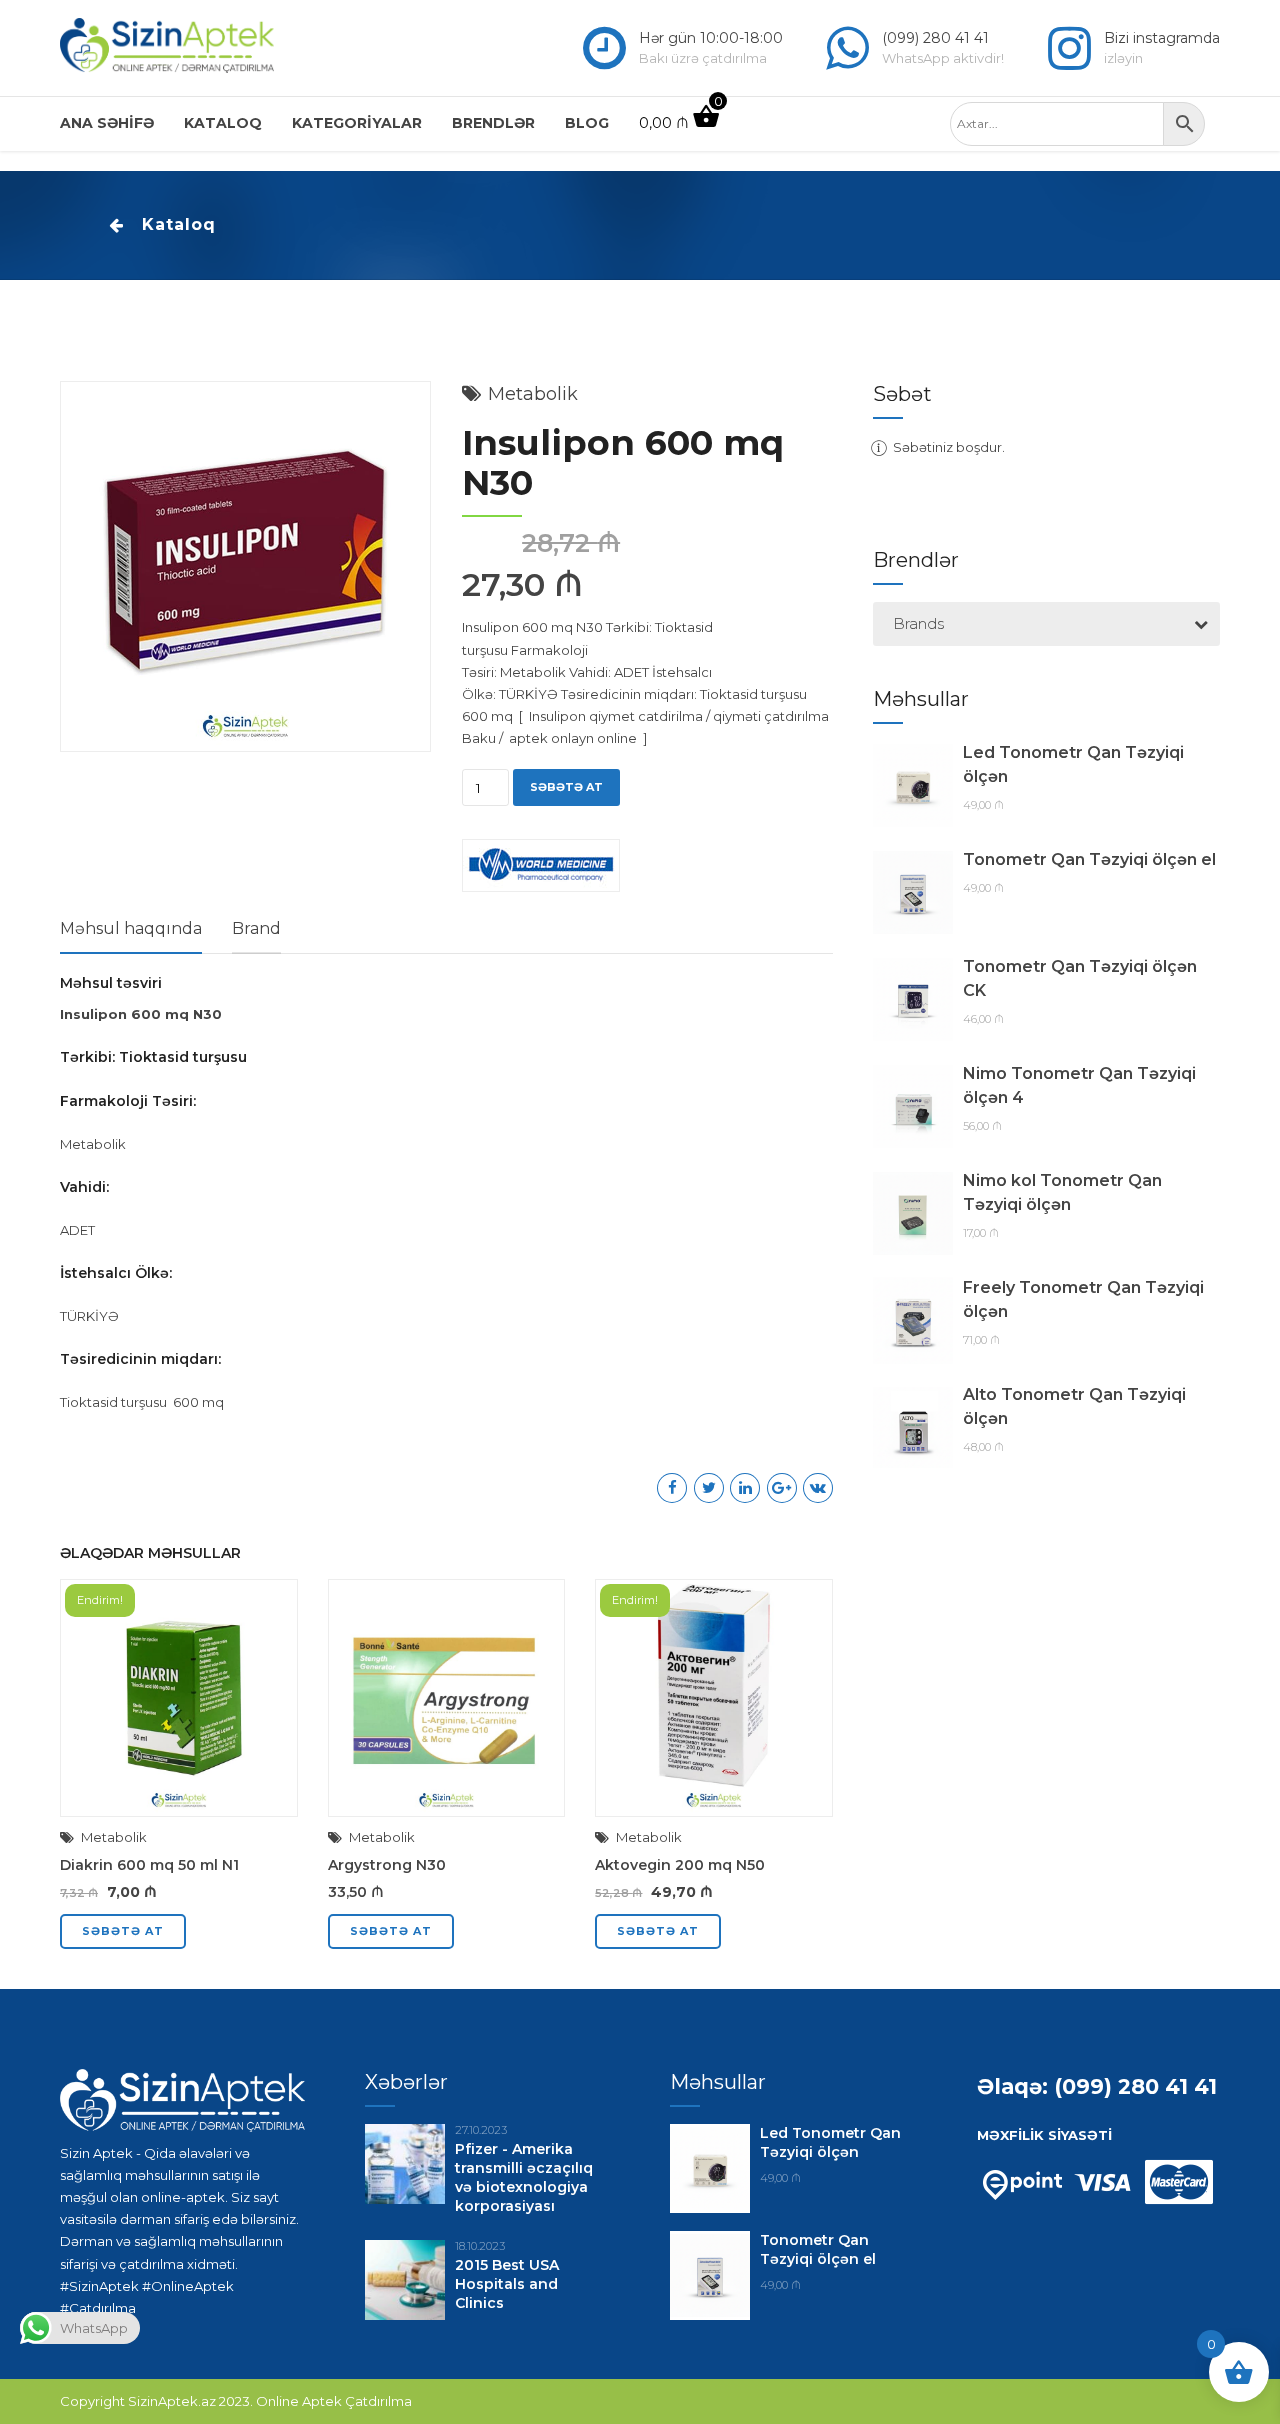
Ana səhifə (107, 123)
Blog (587, 123)
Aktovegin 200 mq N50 (680, 1865)
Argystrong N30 (387, 1865)
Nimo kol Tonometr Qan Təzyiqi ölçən (1062, 1192)
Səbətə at (566, 787)
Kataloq (223, 123)
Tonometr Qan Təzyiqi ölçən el (1089, 859)
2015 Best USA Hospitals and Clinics (507, 2284)
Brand (256, 928)
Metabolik (533, 394)
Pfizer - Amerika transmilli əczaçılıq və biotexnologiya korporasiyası (524, 2177)
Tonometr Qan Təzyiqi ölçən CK (1080, 978)
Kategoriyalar (357, 123)
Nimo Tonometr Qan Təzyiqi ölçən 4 (1079, 1085)
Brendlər (493, 123)
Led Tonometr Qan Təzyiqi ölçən (1073, 764)
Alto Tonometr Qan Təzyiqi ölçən (1074, 1406)
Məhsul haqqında (131, 928)
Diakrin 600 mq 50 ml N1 (149, 1865)
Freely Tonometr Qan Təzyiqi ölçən (1083, 1299)
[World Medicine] (541, 868)
